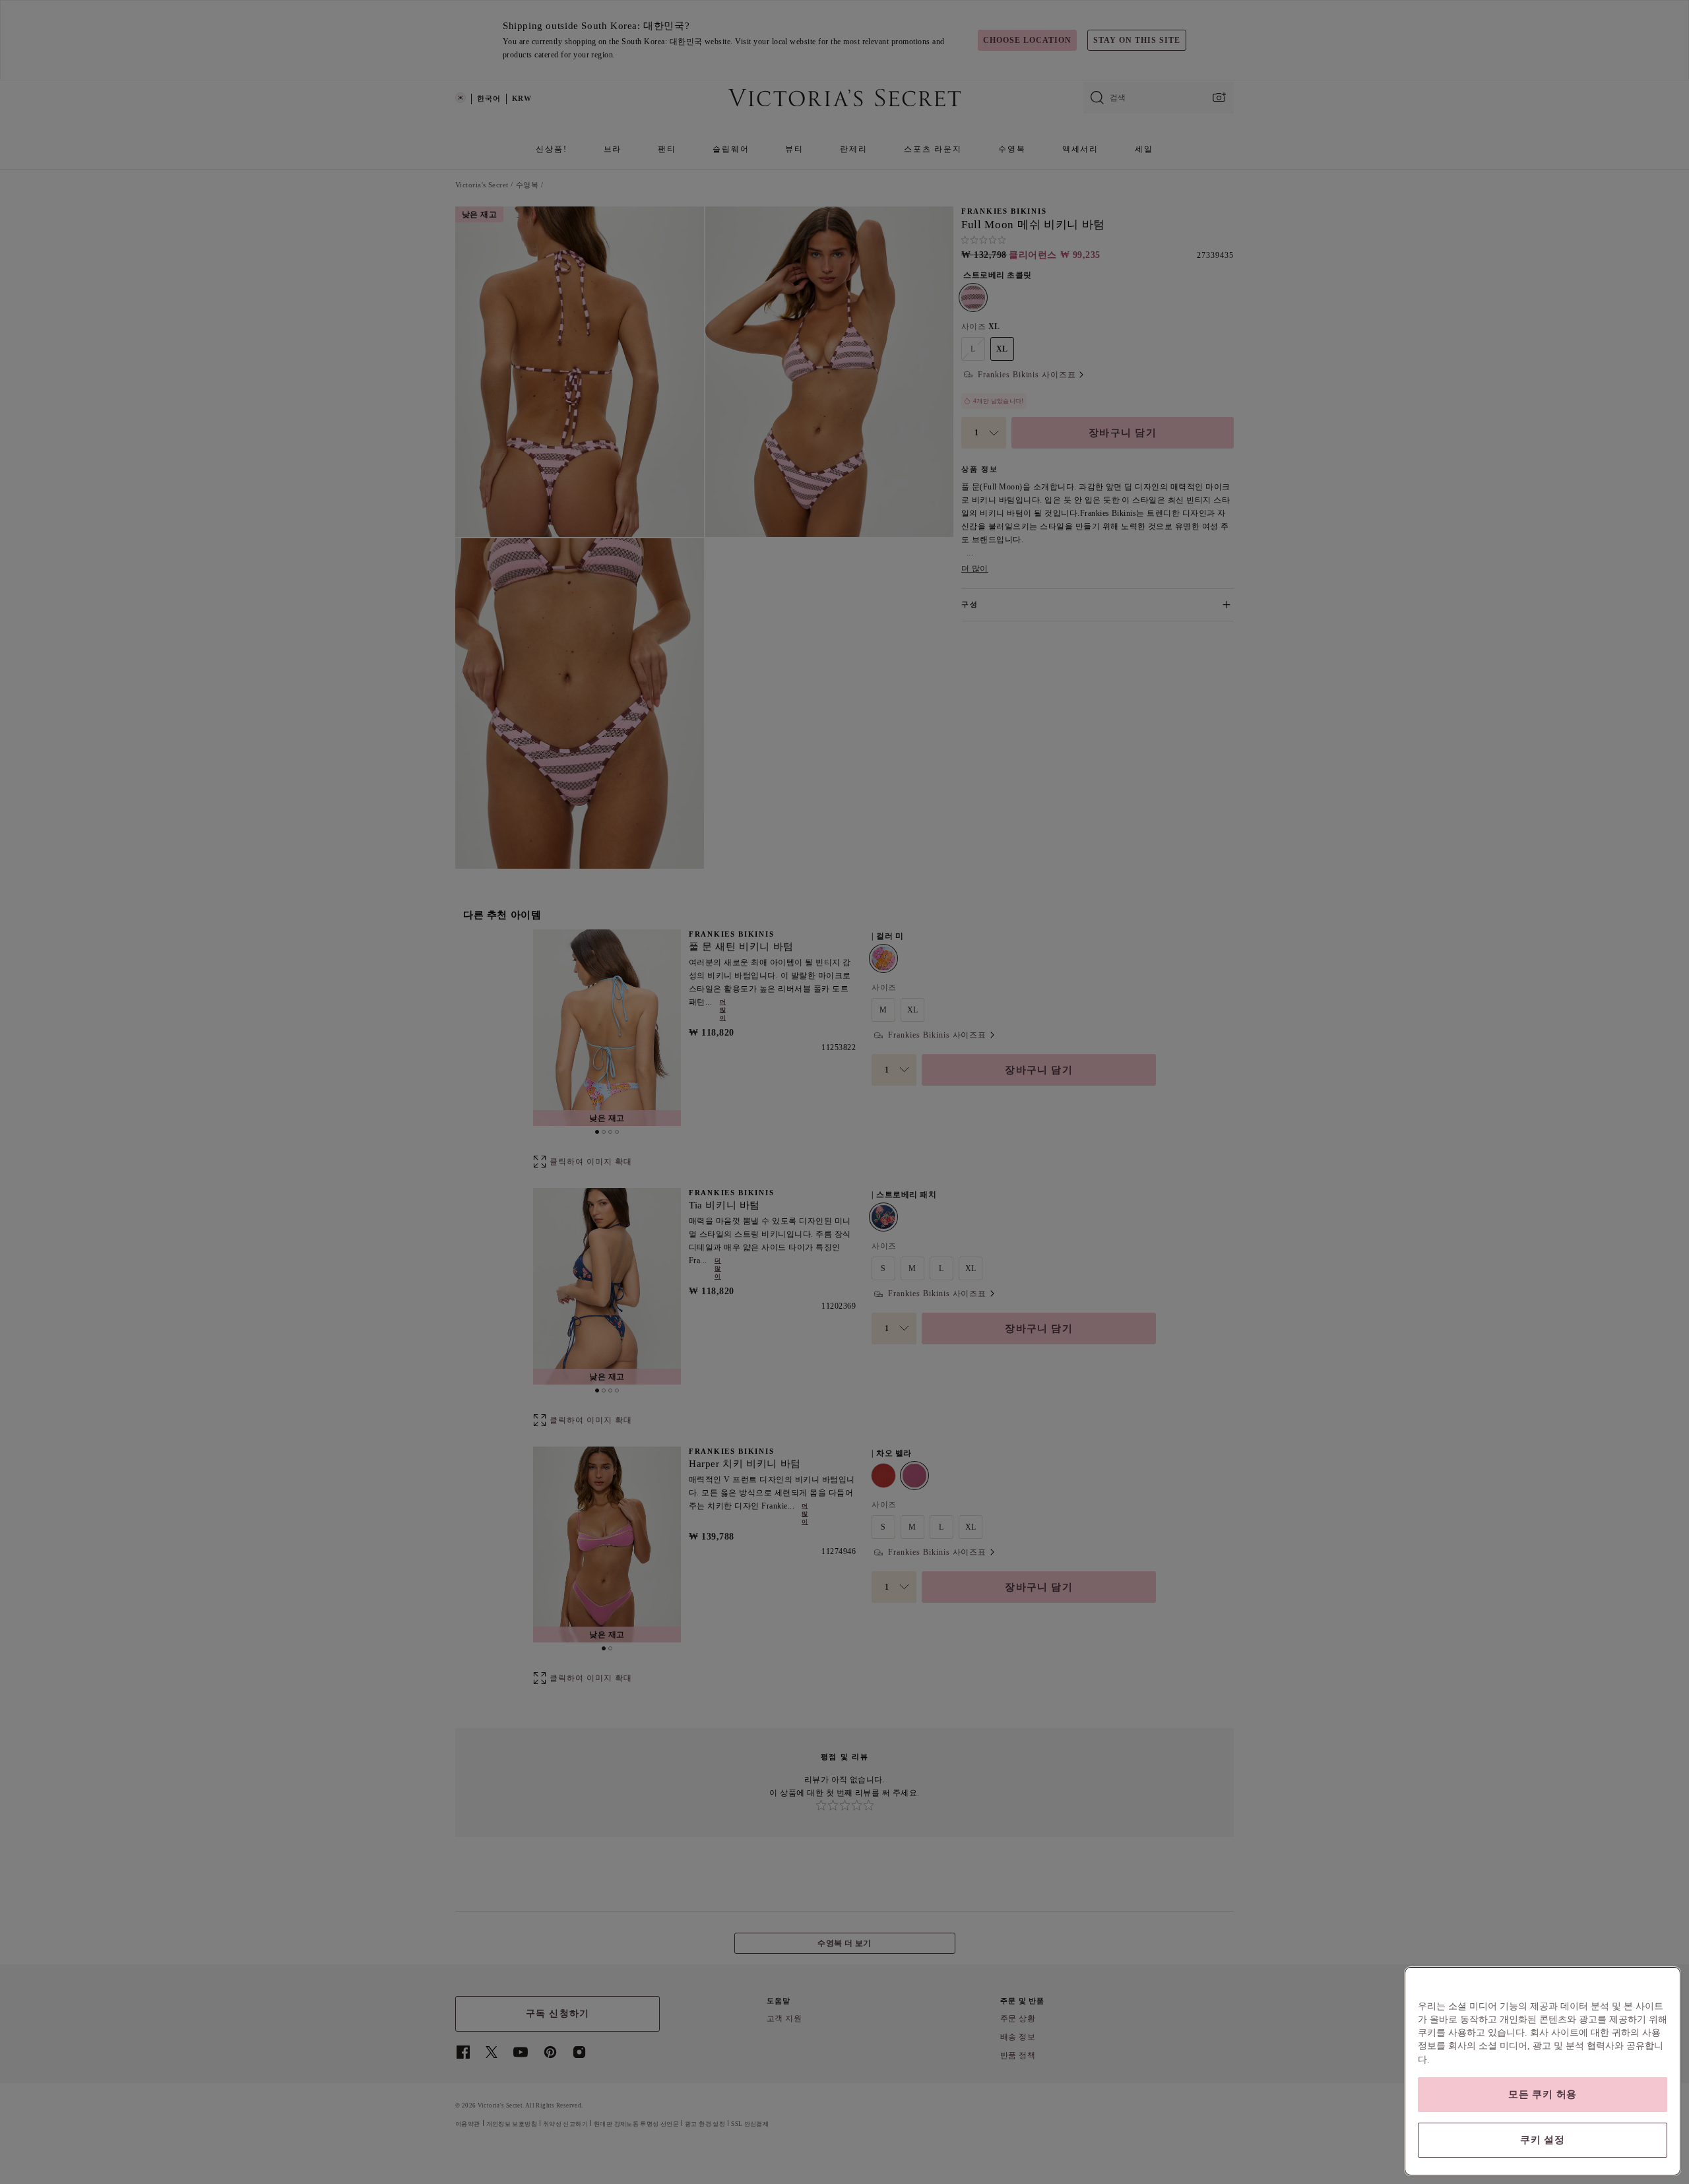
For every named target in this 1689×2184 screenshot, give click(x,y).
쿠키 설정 (1543, 2140)
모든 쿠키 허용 (1543, 2094)
